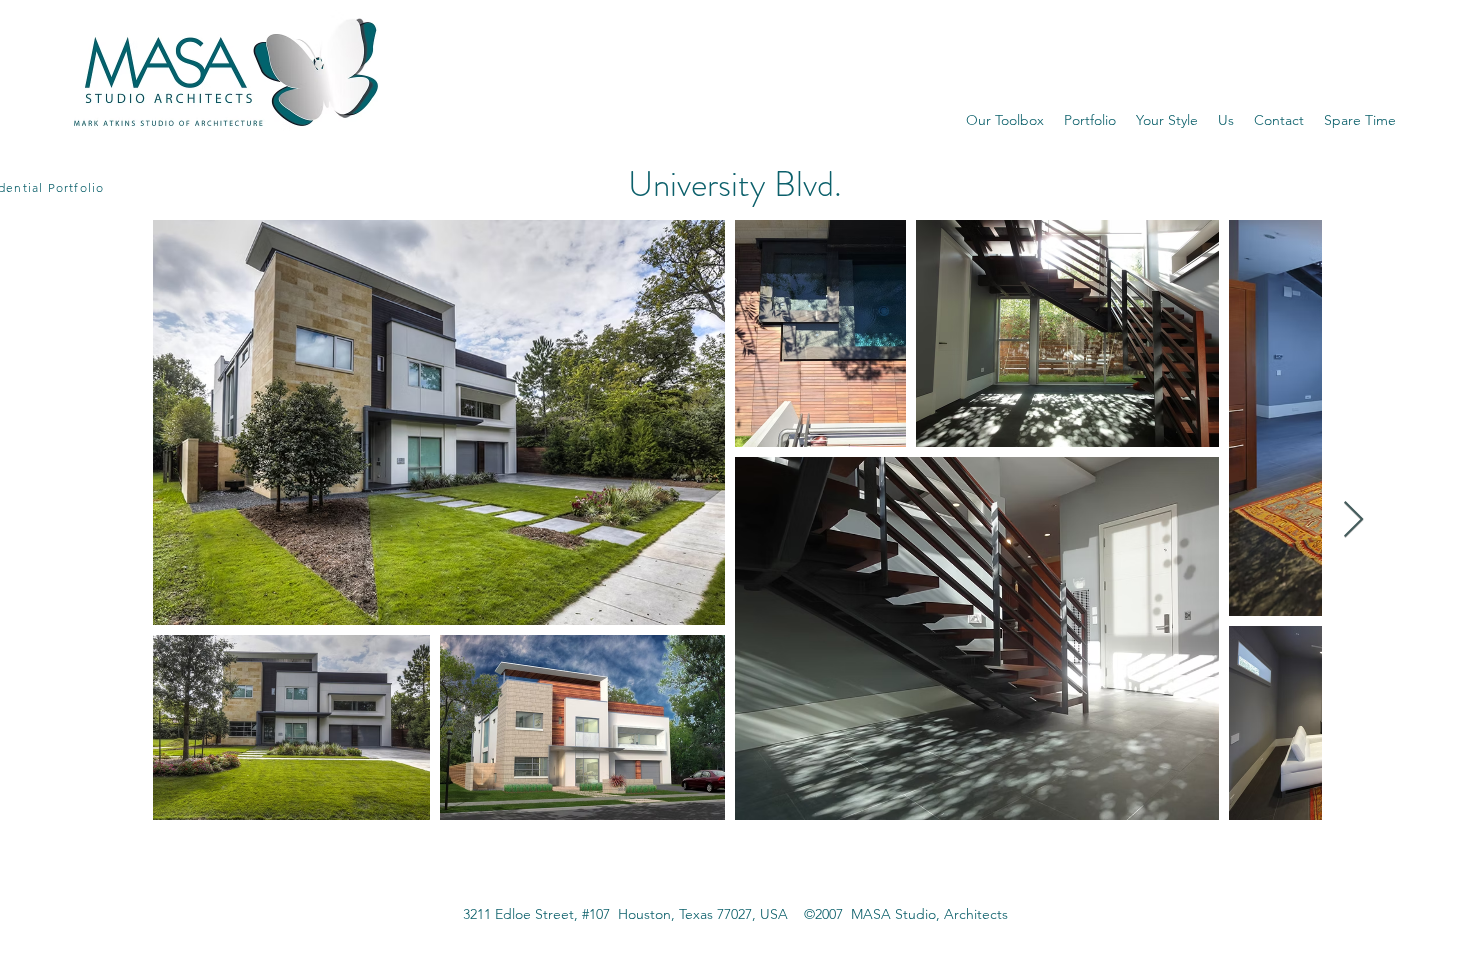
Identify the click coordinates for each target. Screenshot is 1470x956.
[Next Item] (1353, 520)
